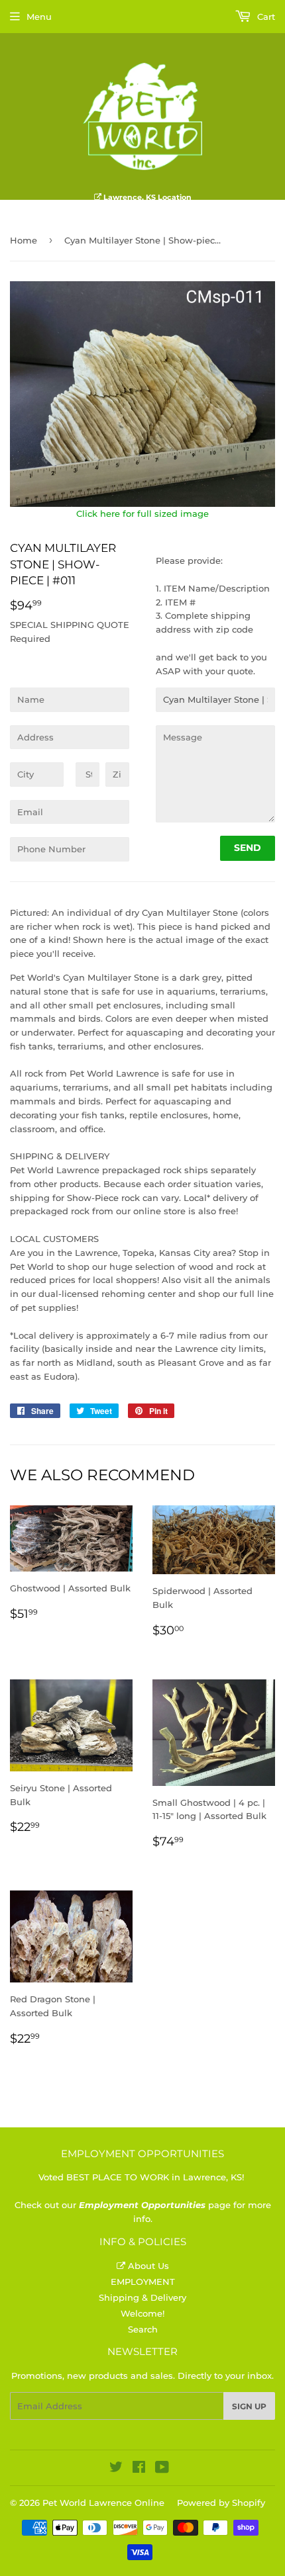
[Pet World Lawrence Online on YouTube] (162, 2469)
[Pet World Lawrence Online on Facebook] (139, 2469)
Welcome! (142, 2313)
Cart (265, 17)
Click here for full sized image (142, 513)
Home (24, 240)
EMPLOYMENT (143, 2282)
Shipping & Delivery (142, 2297)
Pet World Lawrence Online (103, 2503)
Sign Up (249, 2406)
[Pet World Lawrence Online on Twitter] (116, 2469)
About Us (147, 2266)
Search (143, 2329)
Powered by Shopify (221, 2503)
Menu (39, 17)
